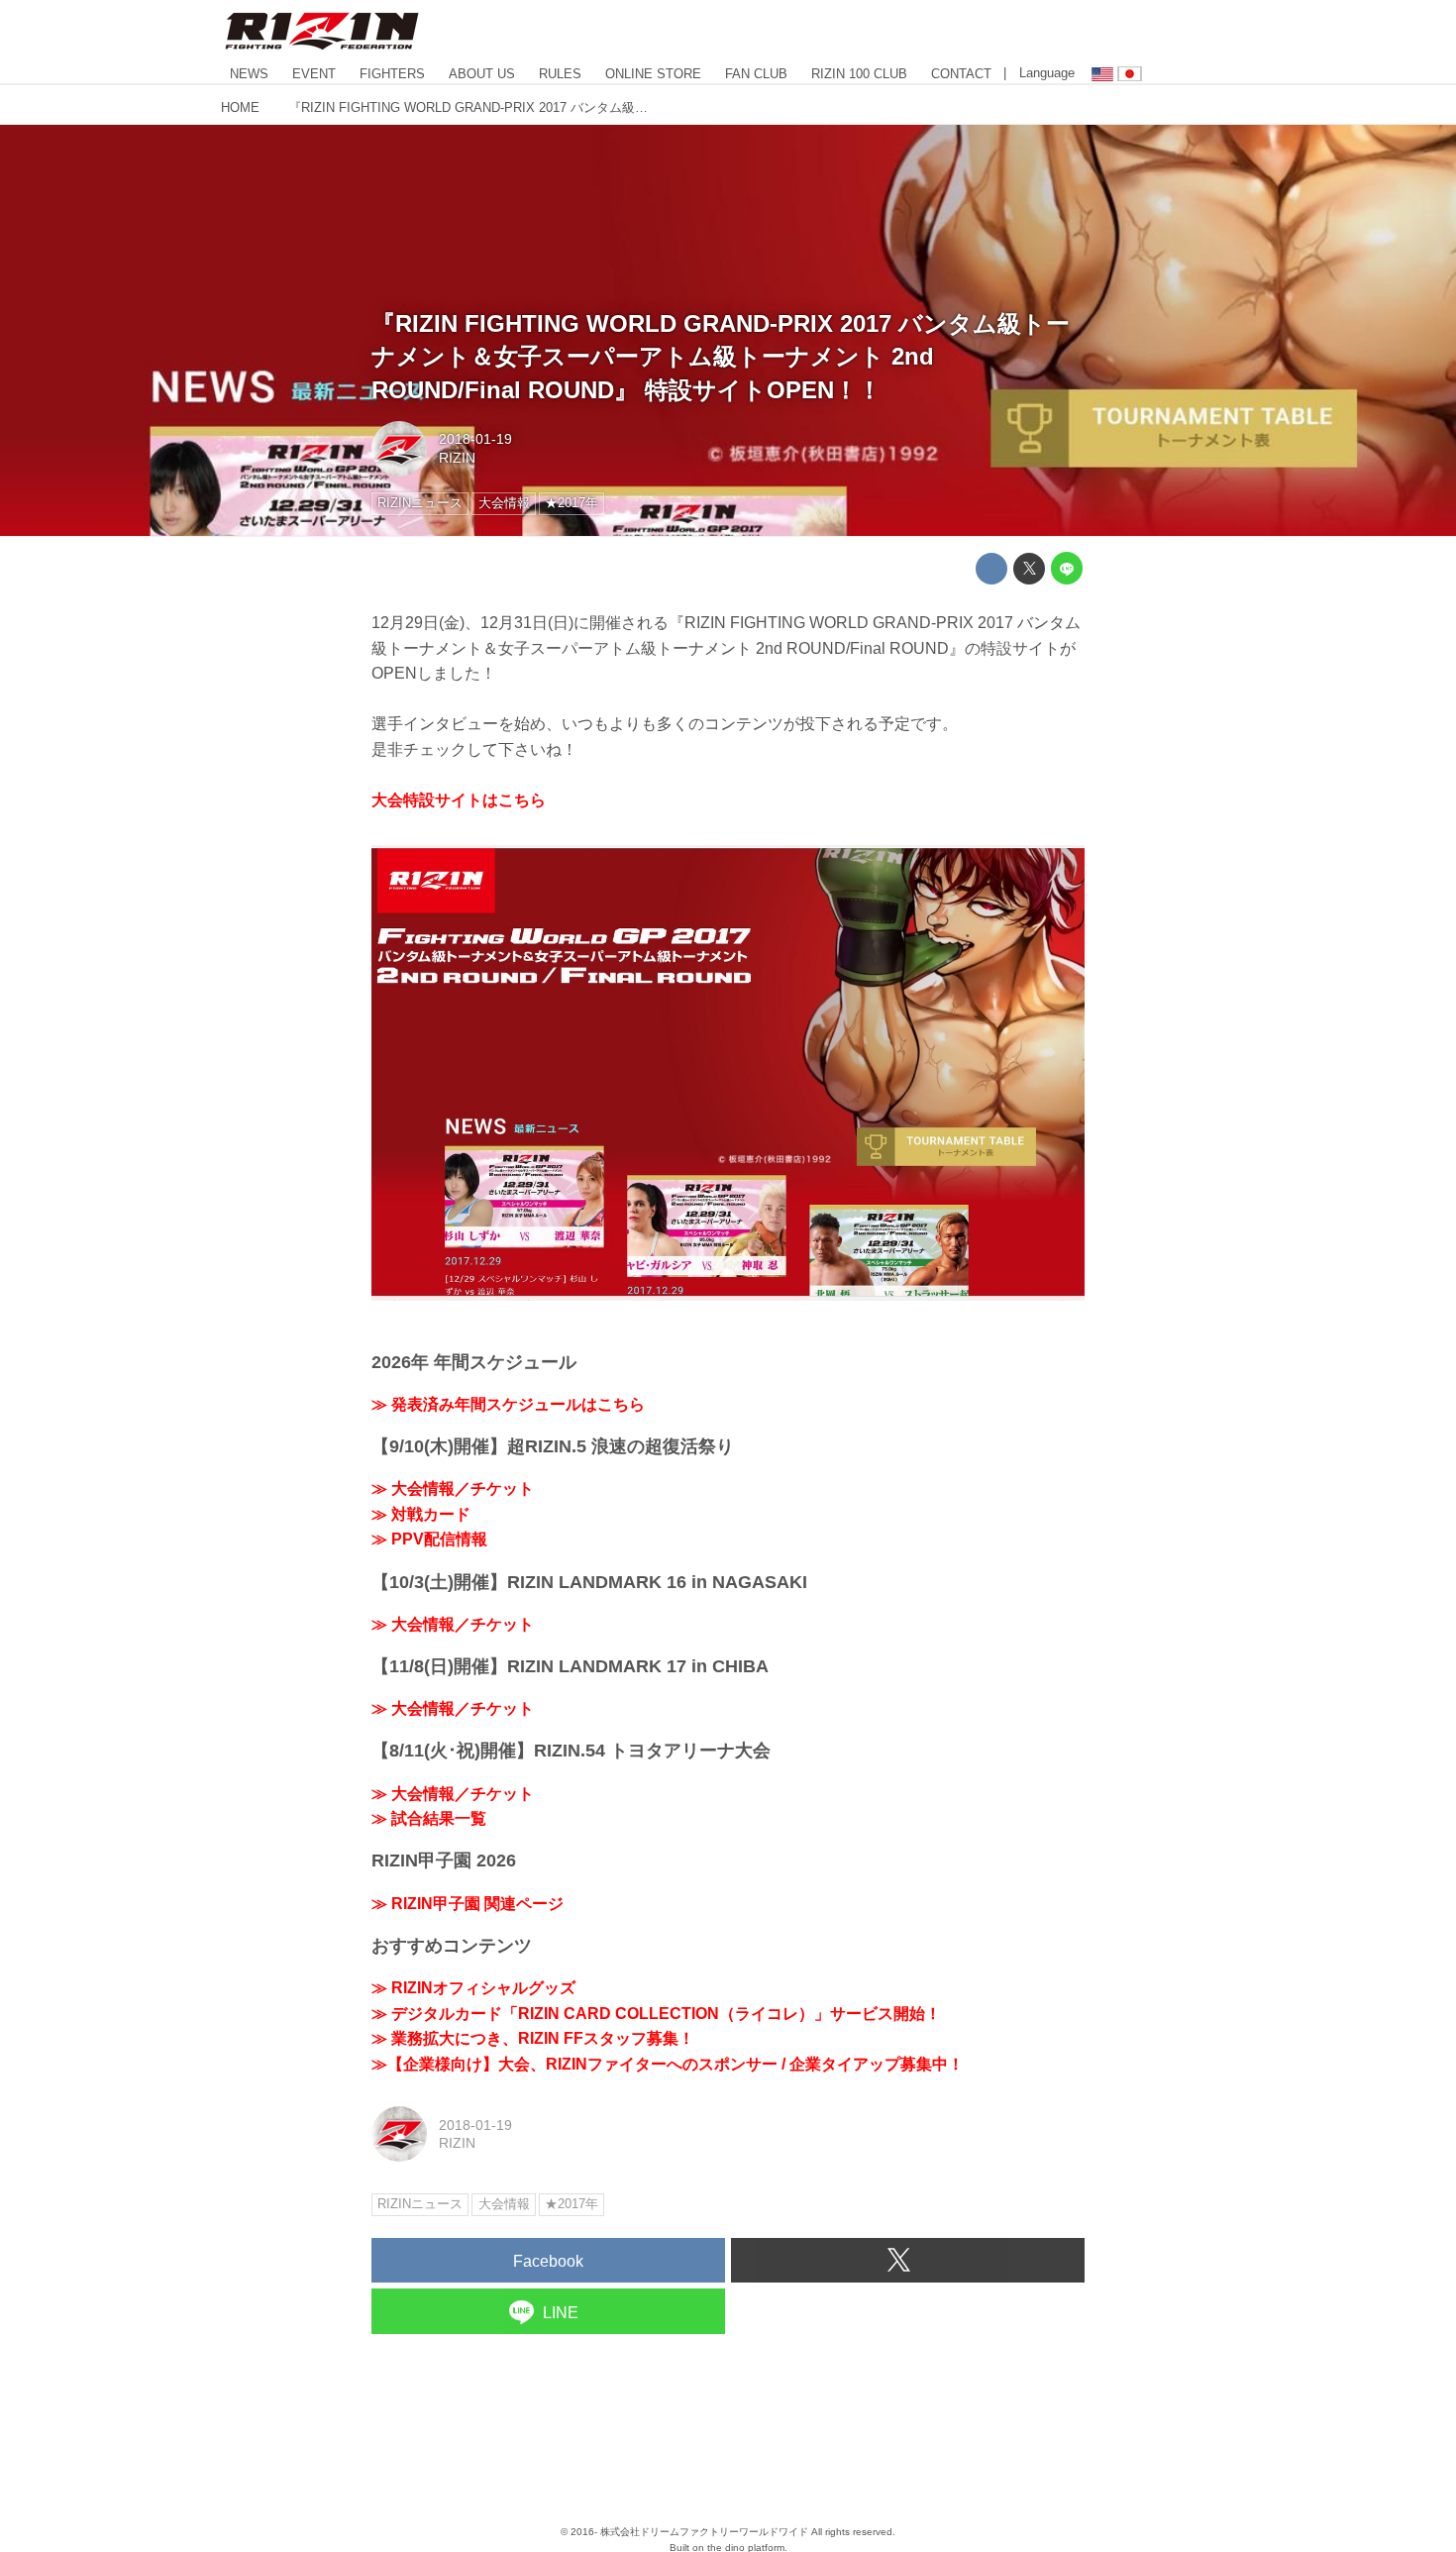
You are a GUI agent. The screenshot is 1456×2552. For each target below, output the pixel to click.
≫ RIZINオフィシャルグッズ (473, 1988)
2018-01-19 (475, 439)
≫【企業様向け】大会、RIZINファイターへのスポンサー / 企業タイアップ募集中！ (668, 2064)
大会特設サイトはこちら (459, 800)
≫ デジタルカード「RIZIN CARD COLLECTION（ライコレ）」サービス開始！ (656, 2014)
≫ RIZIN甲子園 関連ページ (468, 1904)
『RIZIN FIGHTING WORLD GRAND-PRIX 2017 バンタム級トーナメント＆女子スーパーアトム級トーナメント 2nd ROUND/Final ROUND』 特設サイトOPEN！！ (721, 357)
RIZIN (457, 458)
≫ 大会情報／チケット (453, 1489)
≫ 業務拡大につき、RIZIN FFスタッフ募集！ (533, 2038)
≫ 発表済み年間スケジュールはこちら (508, 1404)
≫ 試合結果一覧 (429, 1818)
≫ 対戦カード (421, 1514)
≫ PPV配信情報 (429, 1539)
